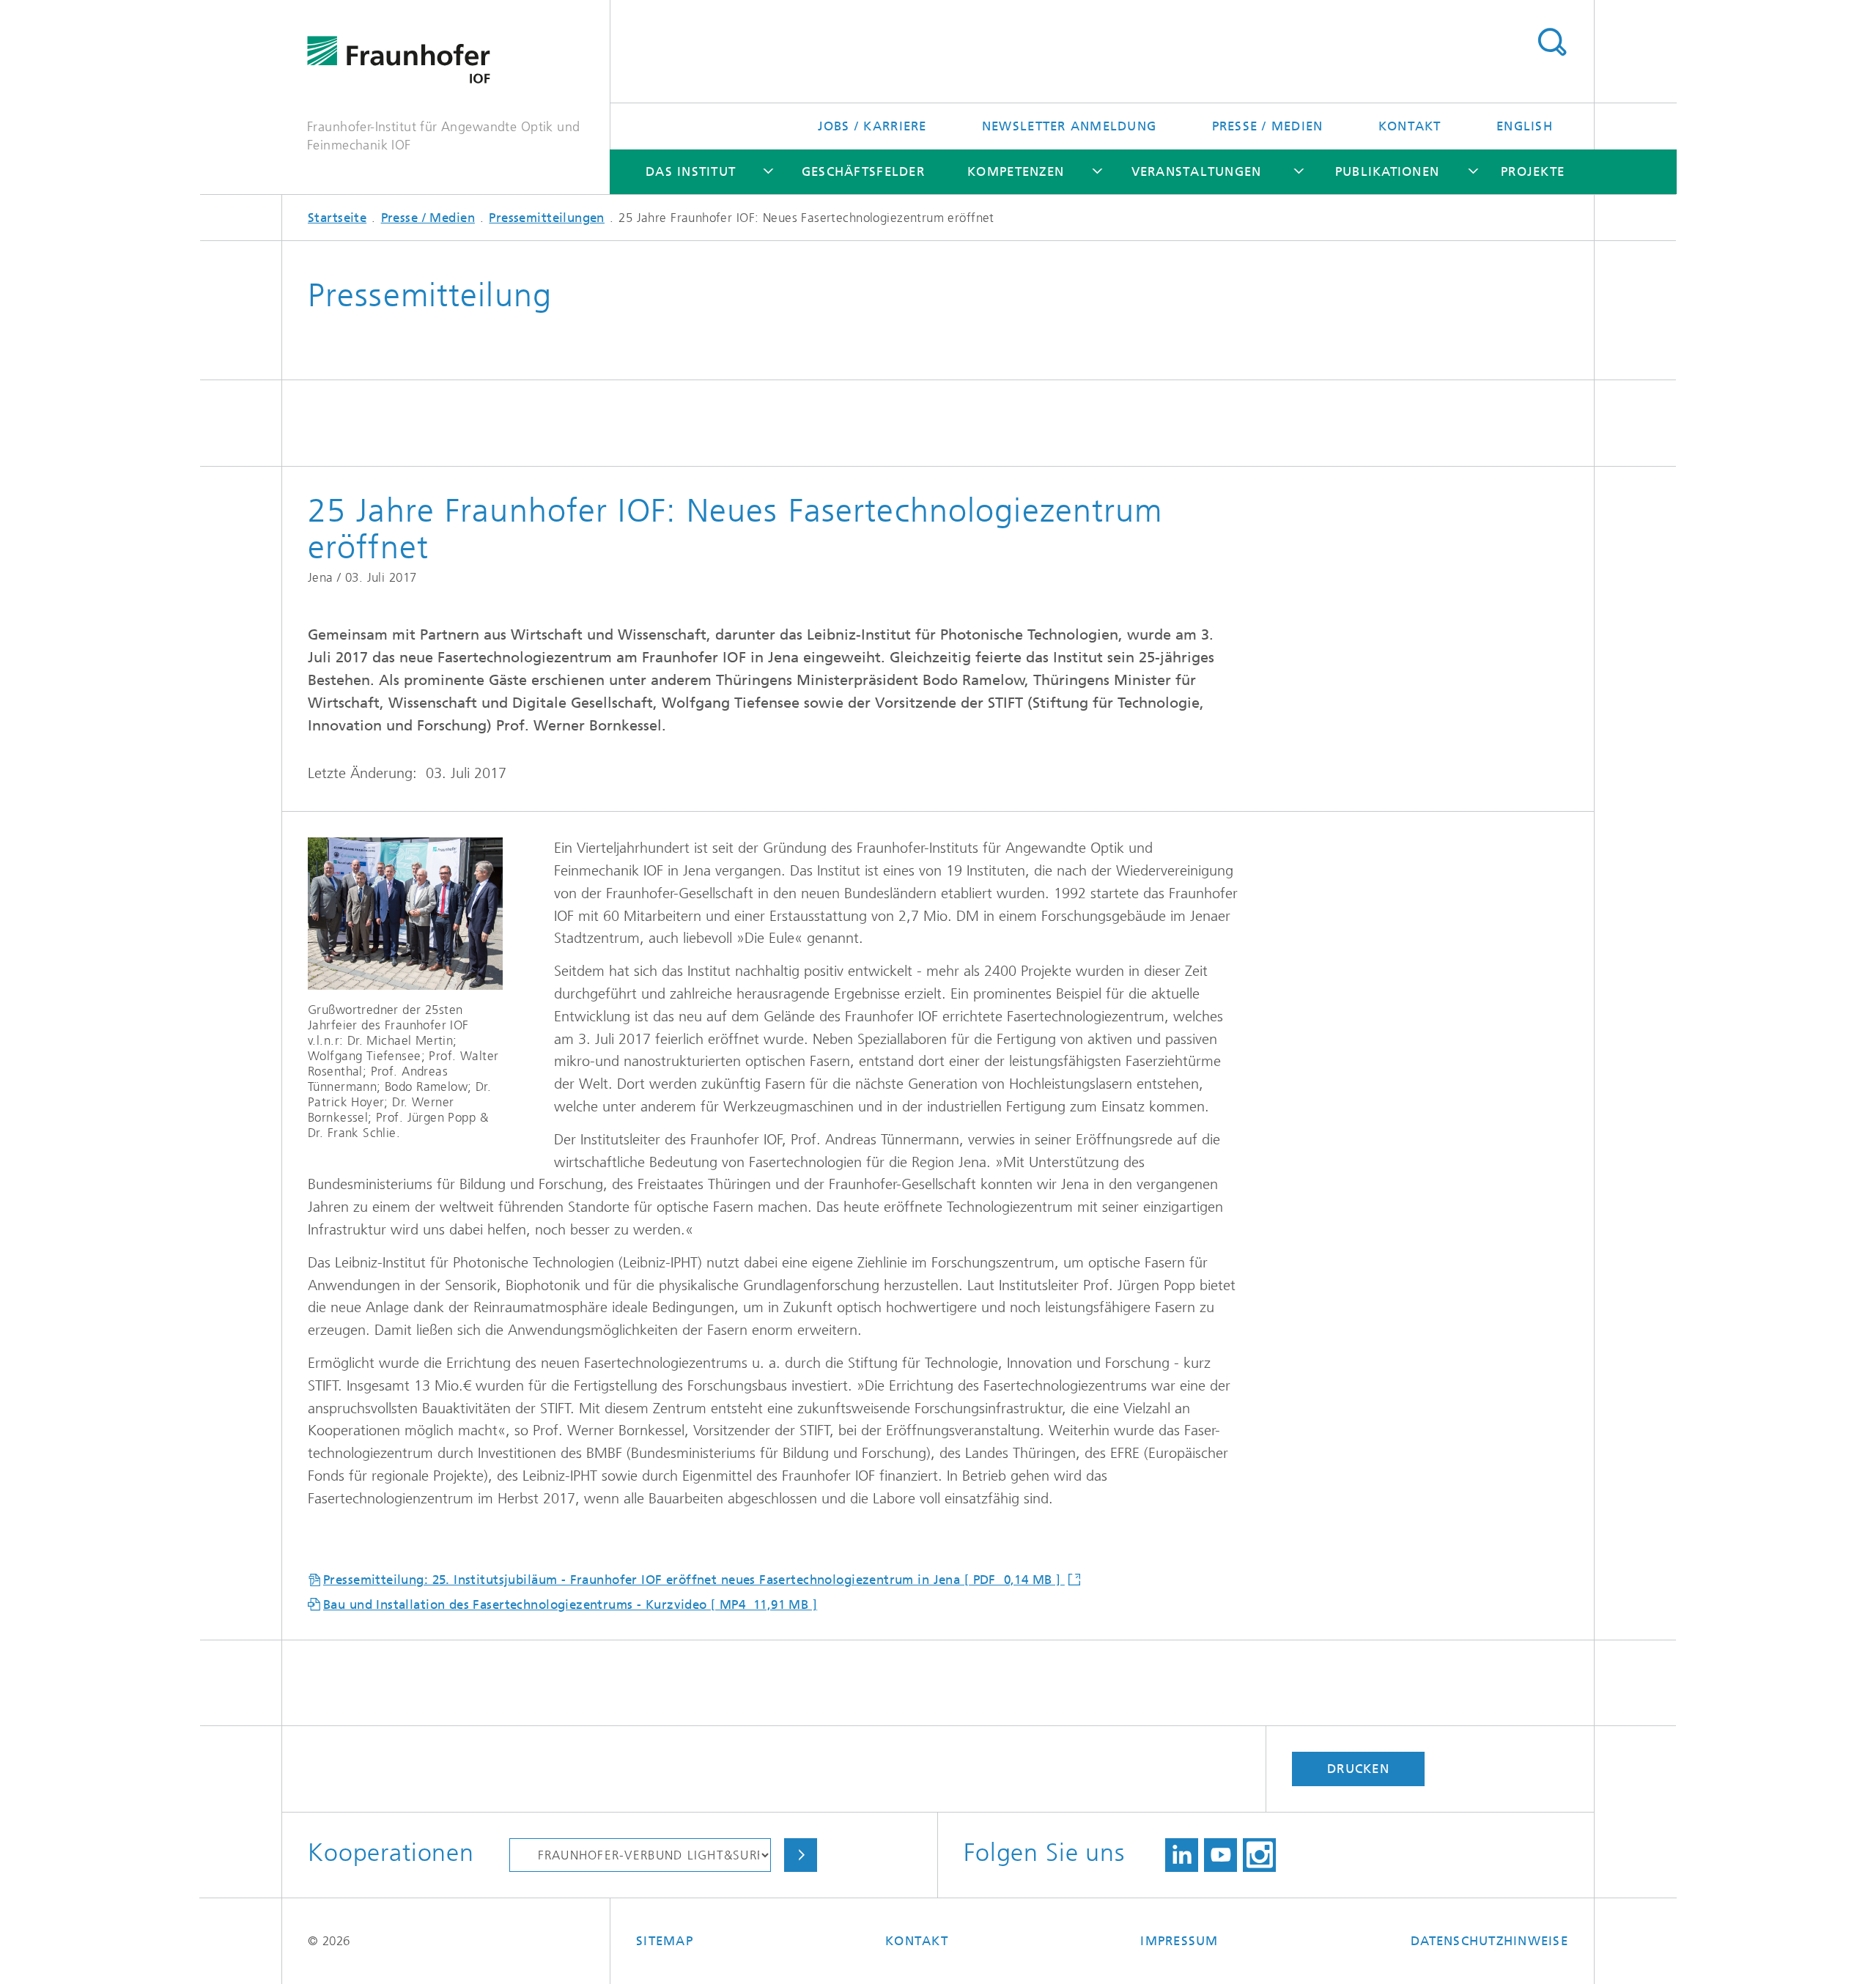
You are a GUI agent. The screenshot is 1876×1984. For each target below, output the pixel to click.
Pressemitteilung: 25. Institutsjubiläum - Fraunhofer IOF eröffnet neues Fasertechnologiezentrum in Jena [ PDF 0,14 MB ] (694, 1580)
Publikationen (1387, 171)
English (1525, 126)
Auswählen (801, 1855)
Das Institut (691, 171)
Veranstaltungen (1197, 171)
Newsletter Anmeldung (1069, 126)
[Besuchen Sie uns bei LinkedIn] (1182, 1855)
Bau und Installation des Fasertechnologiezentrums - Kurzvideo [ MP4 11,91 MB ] (570, 1604)
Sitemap (665, 1941)
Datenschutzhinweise (1489, 1941)
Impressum (1179, 1941)
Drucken (1358, 1769)
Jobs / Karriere (872, 126)
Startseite (337, 218)
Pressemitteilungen (547, 218)
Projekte (1533, 171)
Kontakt (1410, 126)
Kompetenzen (1016, 171)
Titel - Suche (1552, 42)
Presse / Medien (1268, 126)
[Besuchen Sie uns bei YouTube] (1220, 1855)
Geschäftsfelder (863, 171)
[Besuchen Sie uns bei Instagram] (1259, 1855)
